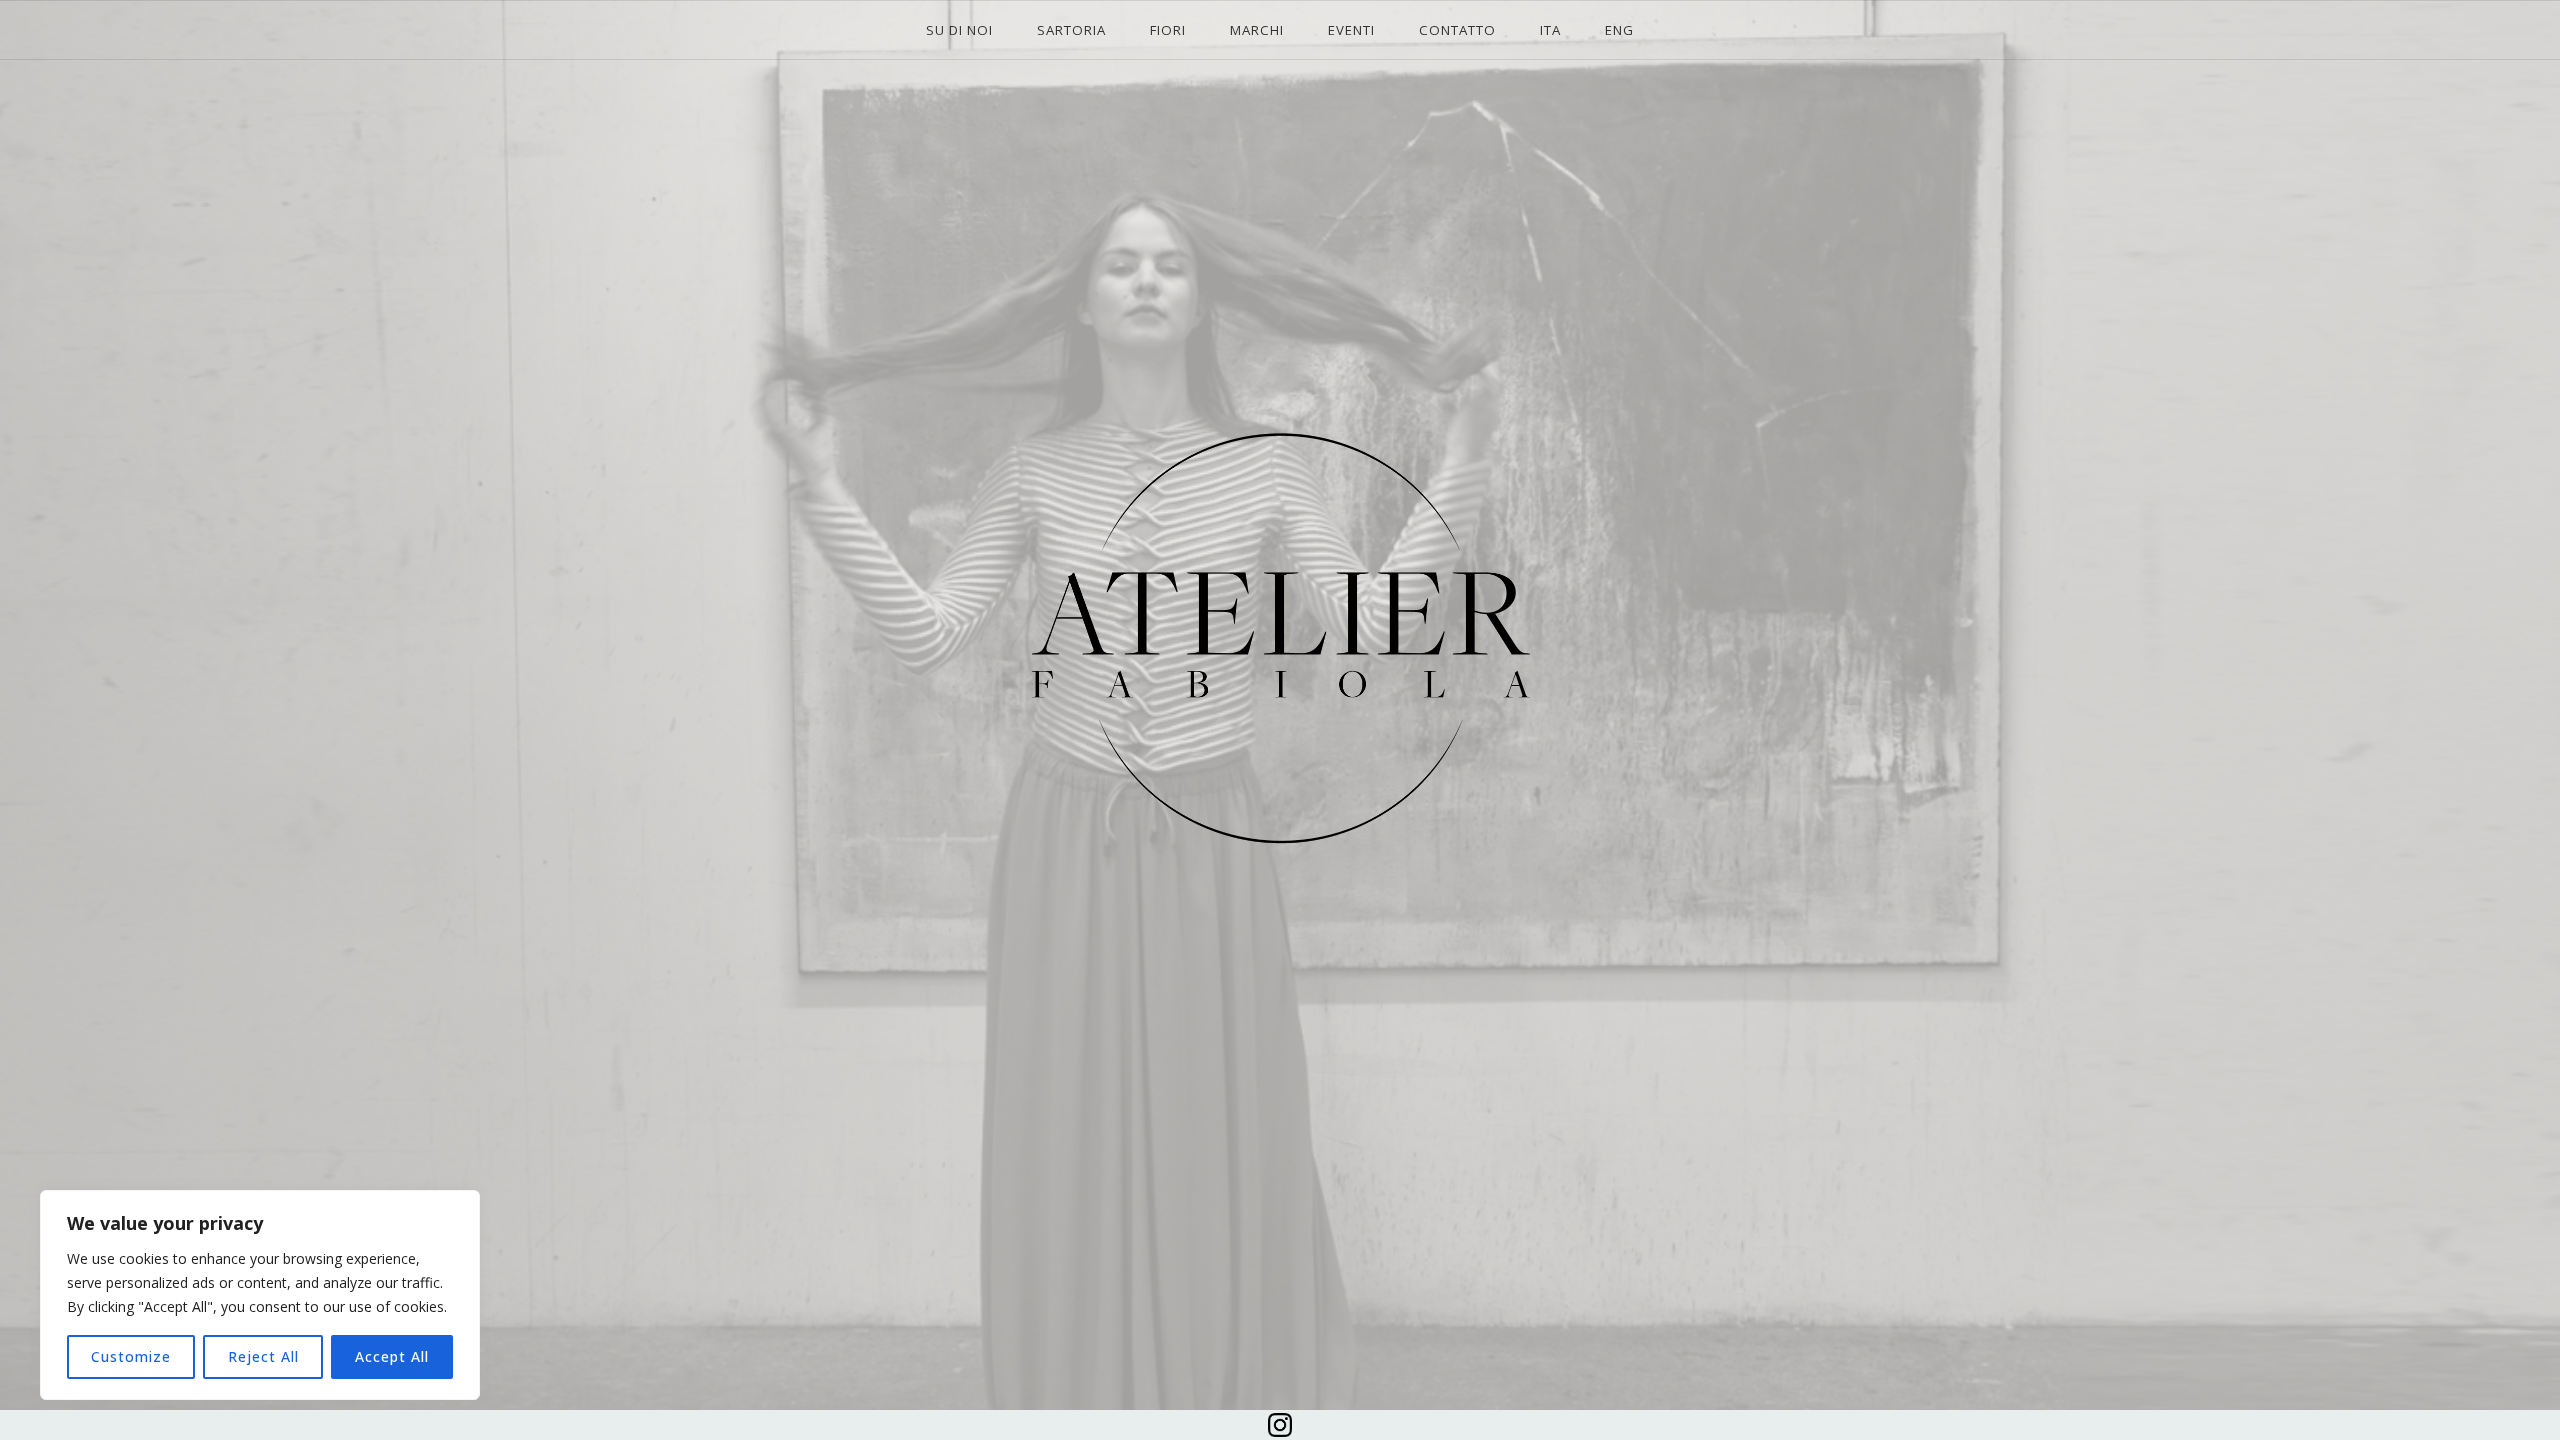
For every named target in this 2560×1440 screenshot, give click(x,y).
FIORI (1168, 30)
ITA (1550, 30)
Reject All (263, 1356)
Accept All (392, 1356)
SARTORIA (1071, 30)
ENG (1619, 30)
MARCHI (1257, 30)
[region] (260, 1295)
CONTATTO (1457, 30)
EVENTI (1351, 30)
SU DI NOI (959, 30)
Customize (131, 1356)
